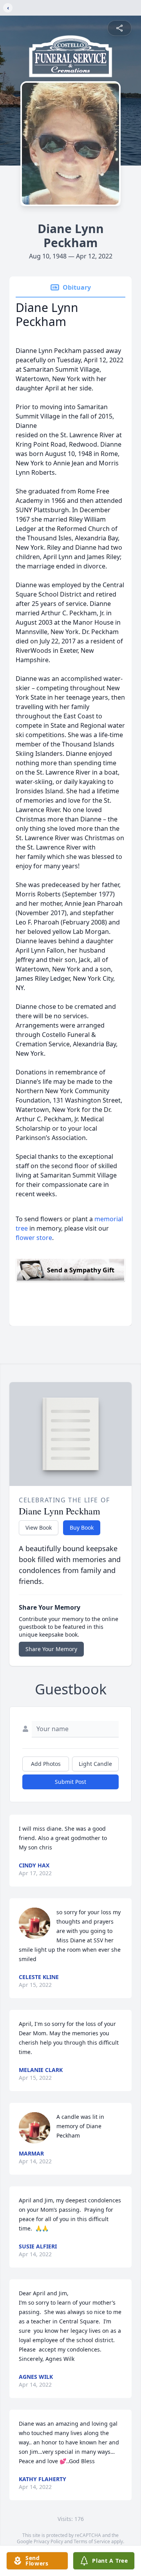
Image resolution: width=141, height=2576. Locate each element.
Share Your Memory (51, 1649)
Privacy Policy (48, 2541)
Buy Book (82, 1528)
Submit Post (70, 1782)
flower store (34, 1238)
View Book (39, 1528)
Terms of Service (92, 2541)
